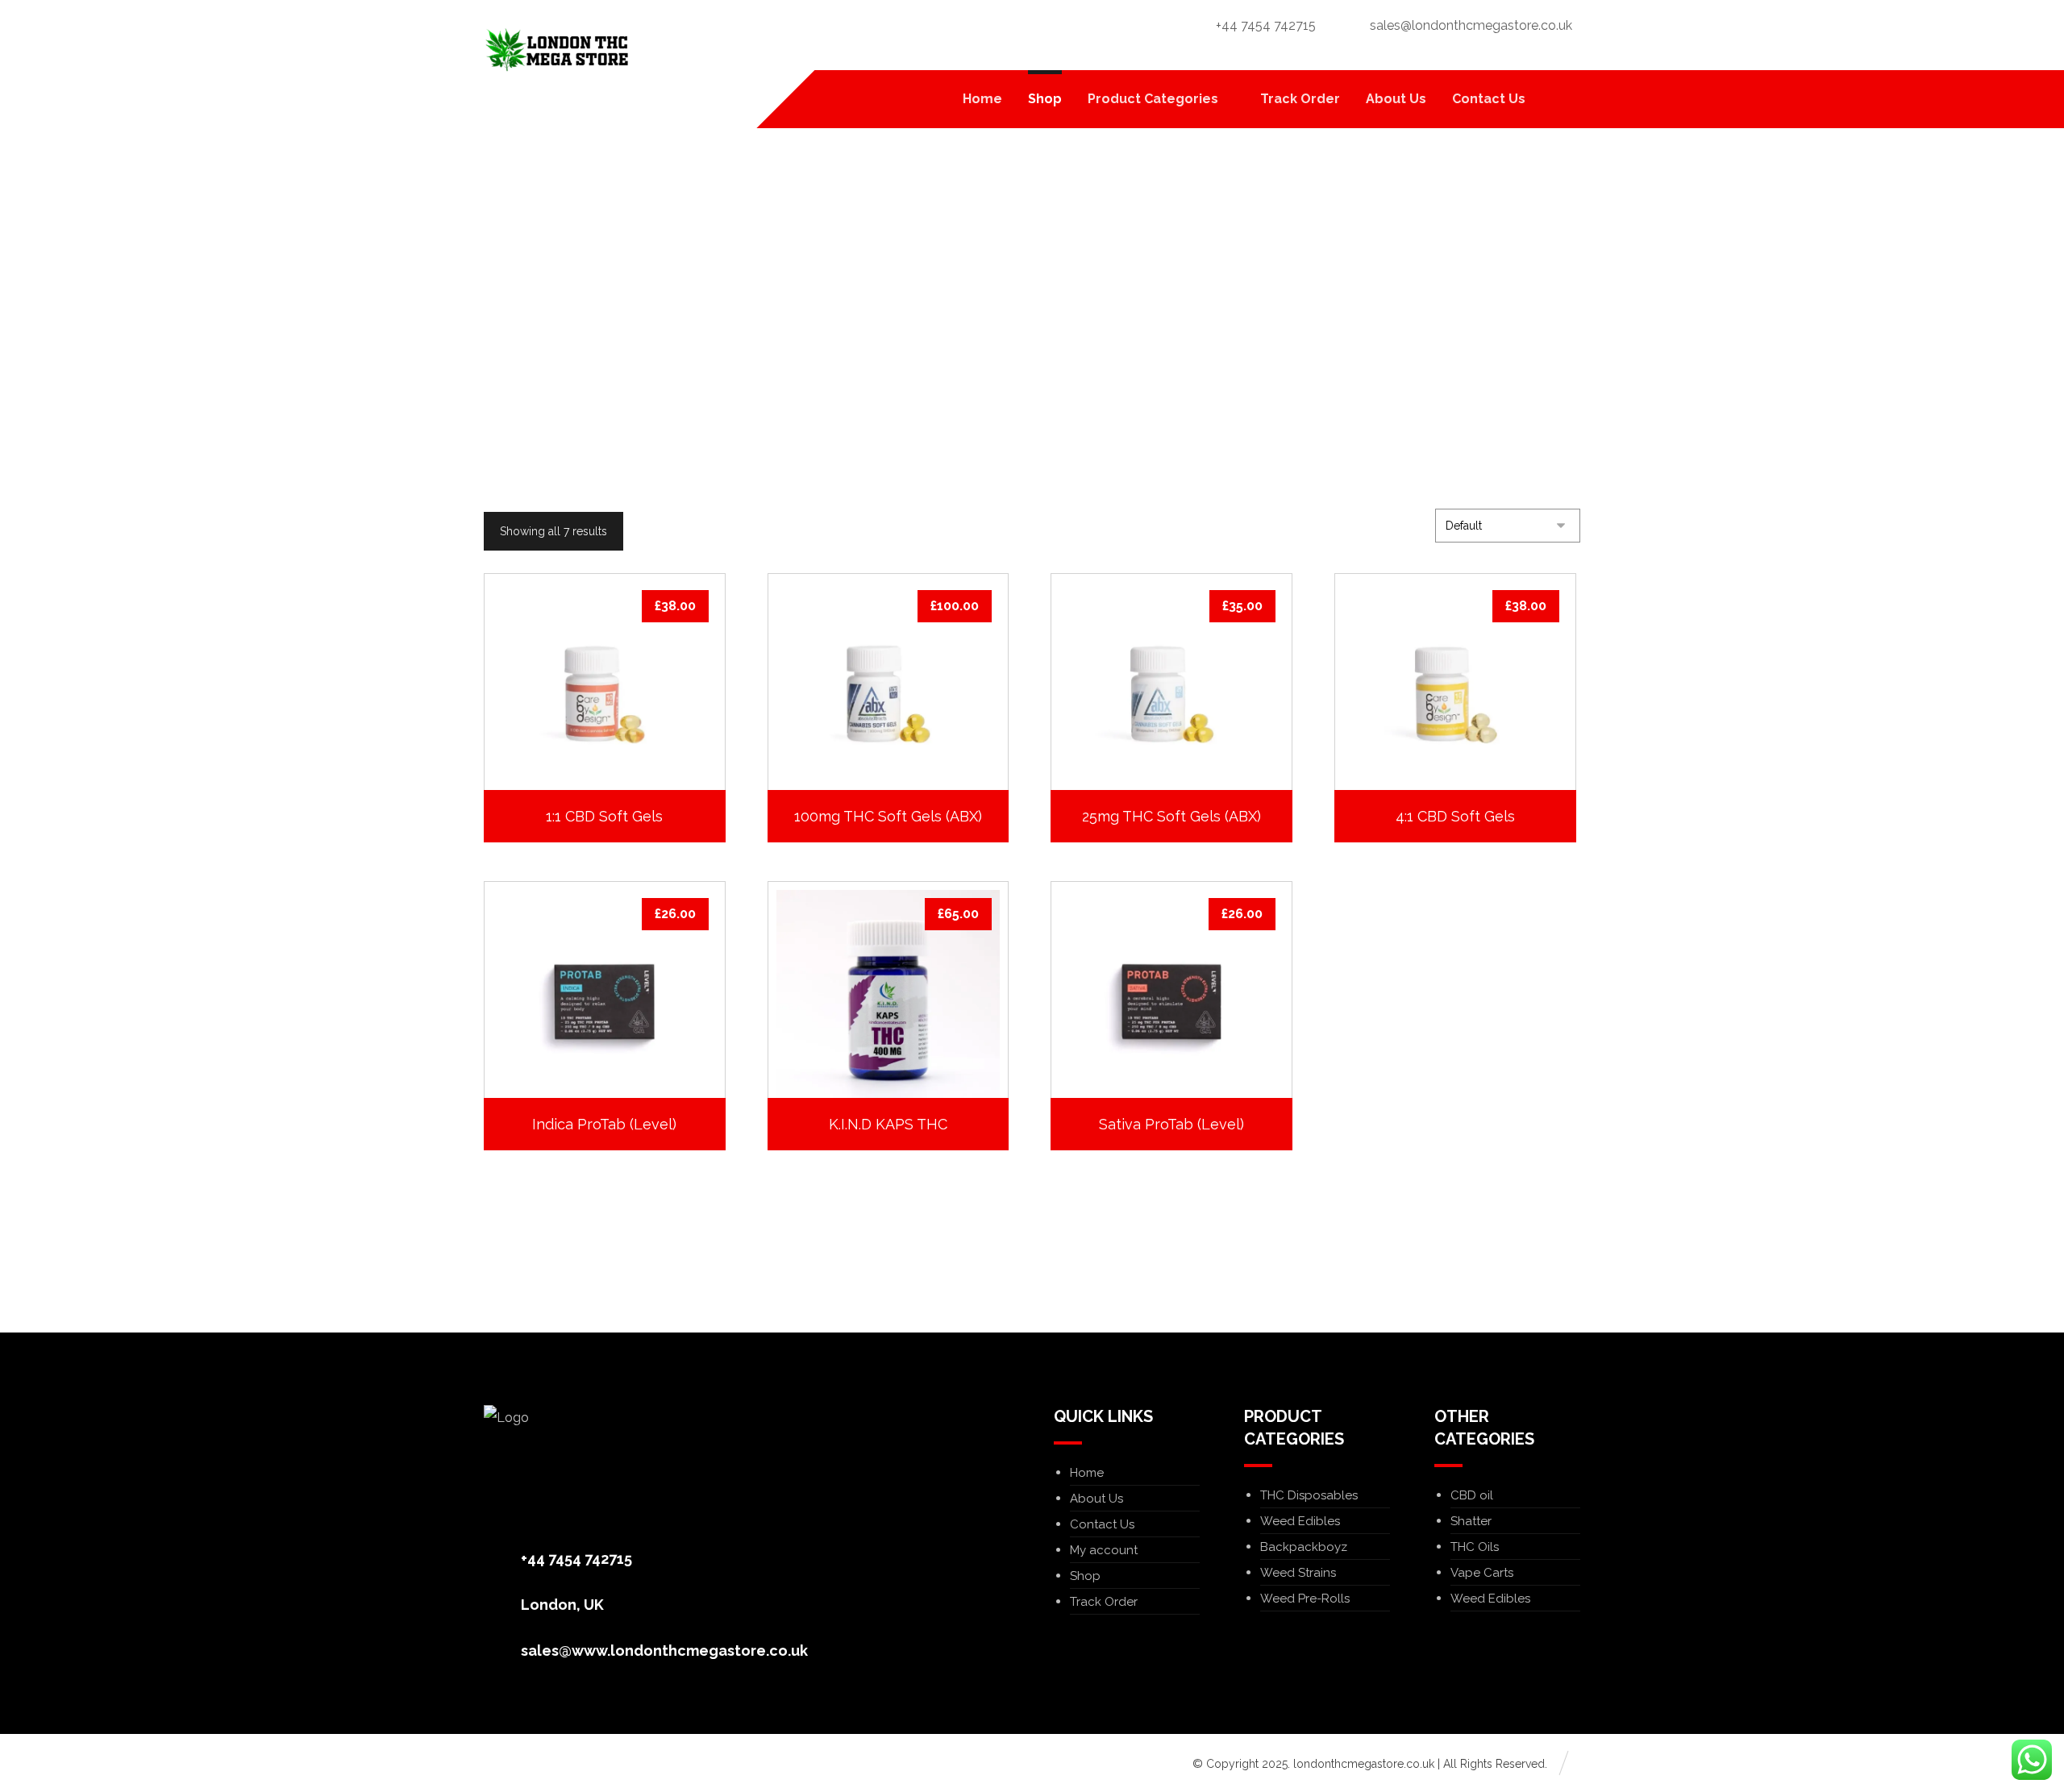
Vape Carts (1482, 1573)
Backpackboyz (1304, 1547)
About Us (1096, 1499)
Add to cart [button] (613, 743)
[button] (1560, 99)
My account (1104, 1550)
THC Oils (1475, 1547)
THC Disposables (1309, 1495)
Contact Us (1102, 1524)
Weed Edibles (1300, 1521)
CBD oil (1472, 1495)
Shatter (1471, 1521)
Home (1087, 1473)
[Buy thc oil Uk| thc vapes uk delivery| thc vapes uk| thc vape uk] (556, 50)
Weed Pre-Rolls (1305, 1599)
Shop (1085, 1576)
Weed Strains (1298, 1573)
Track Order (1104, 1602)
